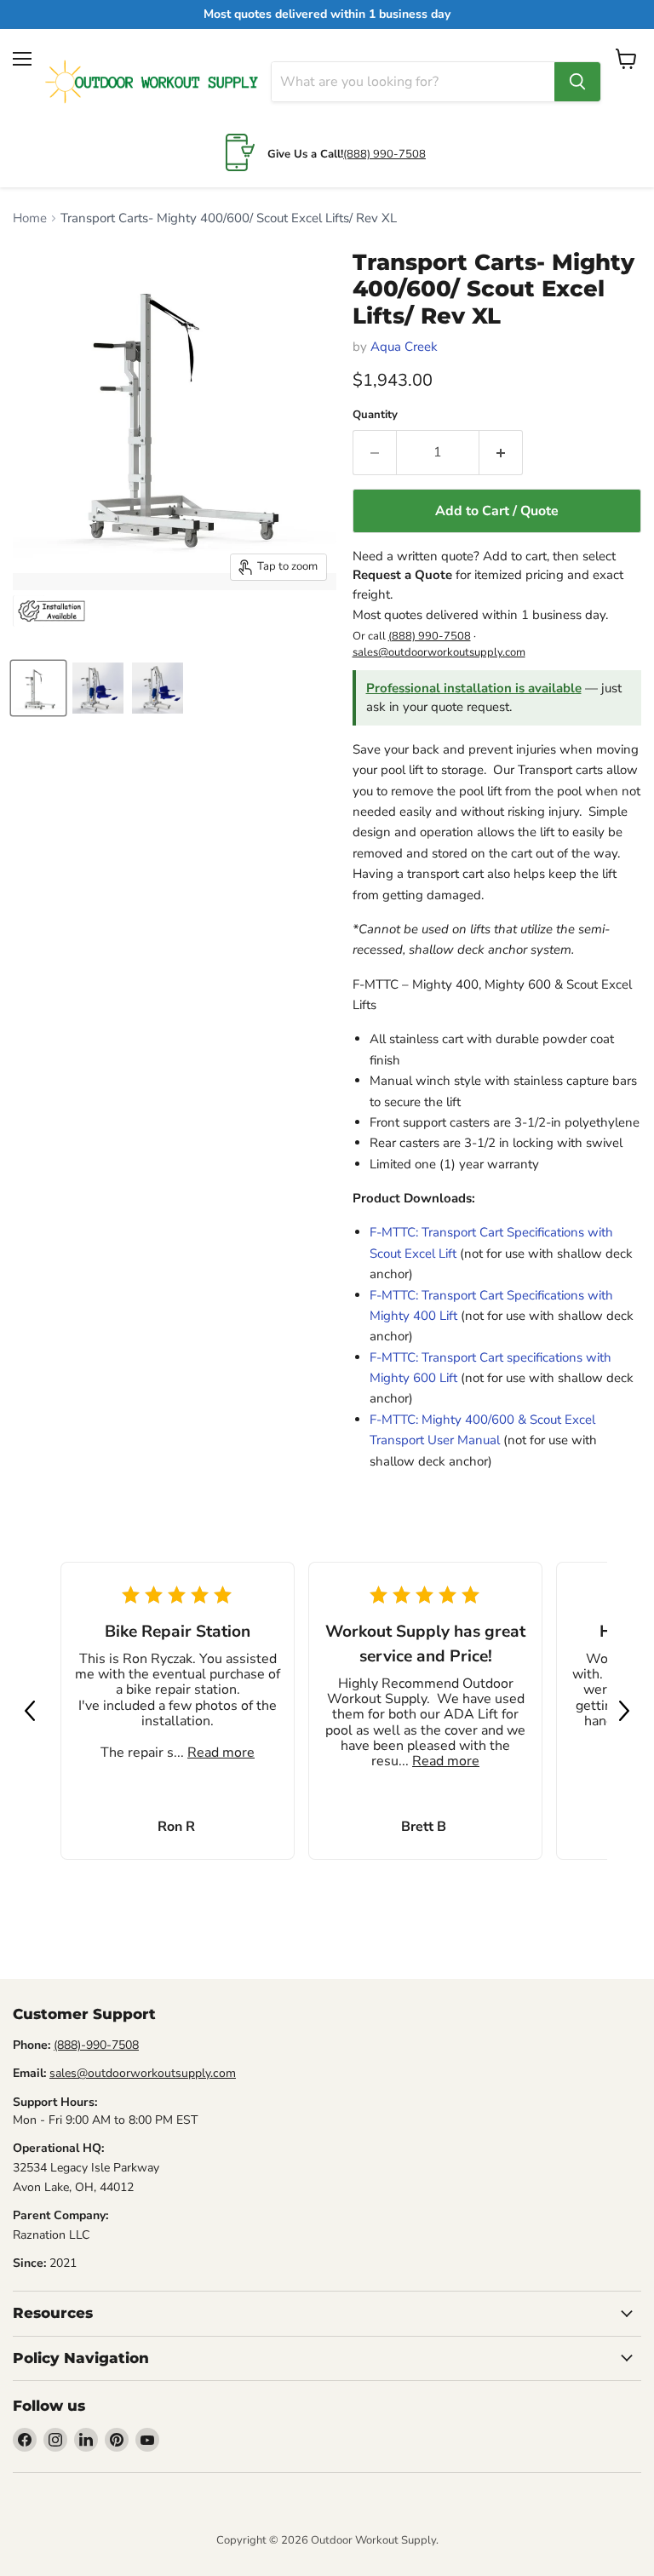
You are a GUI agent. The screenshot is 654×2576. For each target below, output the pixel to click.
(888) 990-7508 (384, 154)
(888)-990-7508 (96, 2045)
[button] (30, 1711)
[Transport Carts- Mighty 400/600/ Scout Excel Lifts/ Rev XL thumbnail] (38, 688)
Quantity (375, 415)
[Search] (577, 82)
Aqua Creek (404, 347)
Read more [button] (221, 1753)
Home (30, 218)
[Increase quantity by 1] (501, 452)
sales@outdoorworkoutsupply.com (439, 652)
